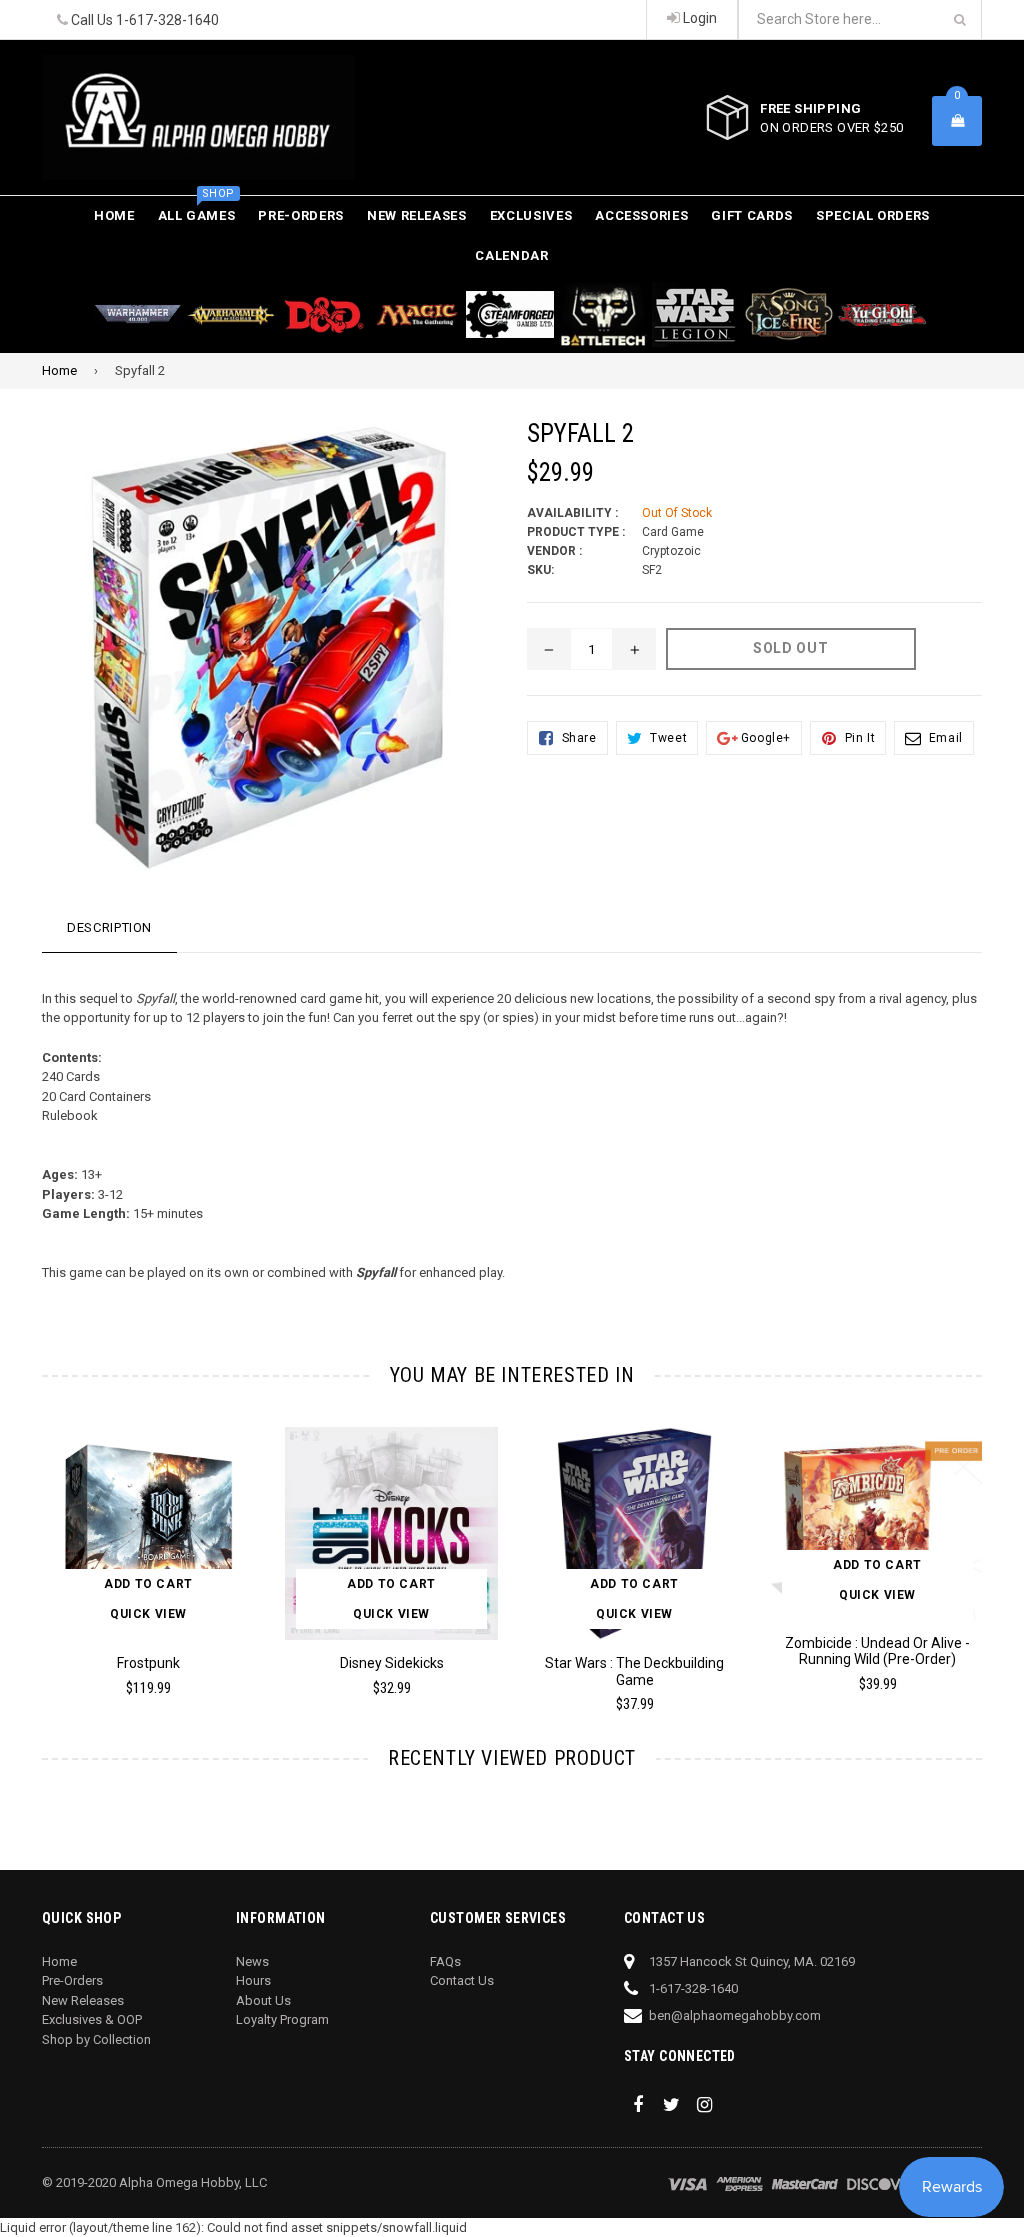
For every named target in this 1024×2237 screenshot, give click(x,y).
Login (698, 18)
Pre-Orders (301, 215)
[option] (133, 1570)
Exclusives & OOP (92, 2019)
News (252, 1961)
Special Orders (873, 215)
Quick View (148, 1614)
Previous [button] (22, 1548)
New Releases (417, 215)
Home (114, 215)
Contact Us (462, 1980)
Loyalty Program (282, 2019)
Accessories (641, 215)
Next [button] (1002, 1548)
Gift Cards (752, 215)
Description (109, 927)
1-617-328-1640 (167, 20)
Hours (253, 1980)
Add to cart (148, 1584)
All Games (197, 209)
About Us (263, 2000)
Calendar (511, 255)
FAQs (445, 1961)
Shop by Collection (96, 2039)
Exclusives (531, 215)
